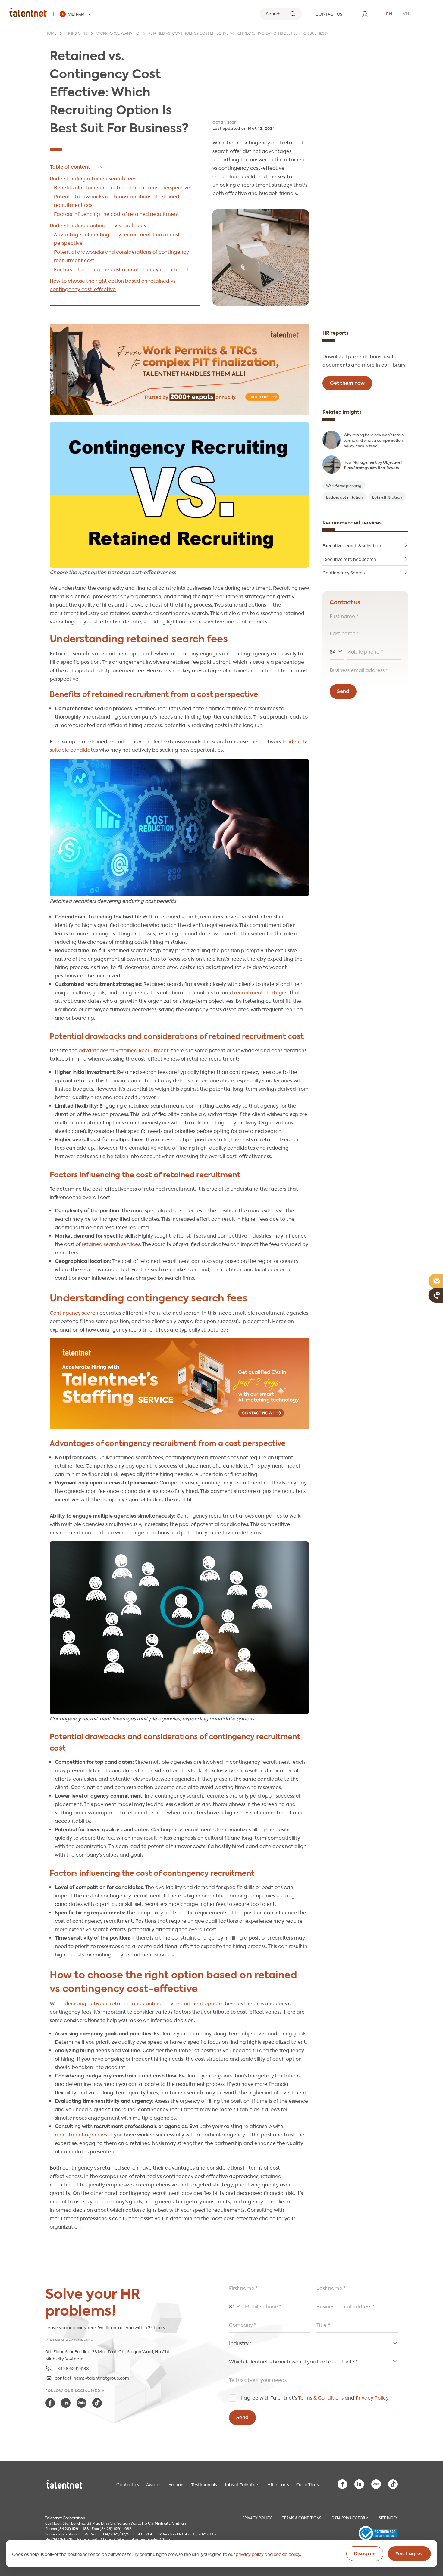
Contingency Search (344, 572)
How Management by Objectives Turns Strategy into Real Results (373, 465)
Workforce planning (118, 34)
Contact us (128, 2484)
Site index (388, 2517)
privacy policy (250, 2554)
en (389, 13)
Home (51, 34)
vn (406, 13)
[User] (365, 14)
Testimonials (204, 2484)
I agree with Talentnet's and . (315, 2397)
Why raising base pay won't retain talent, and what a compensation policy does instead (374, 440)
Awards (154, 2484)
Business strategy (387, 497)
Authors (176, 2484)
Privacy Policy (372, 2397)
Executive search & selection (352, 545)
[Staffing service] (179, 1384)
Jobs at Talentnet (242, 2484)
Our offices (307, 2484)
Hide (77, 167)
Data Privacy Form (350, 2517)
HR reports (278, 2484)
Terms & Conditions (321, 2397)
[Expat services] (179, 369)
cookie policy (287, 2554)
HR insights (76, 34)
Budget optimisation (344, 497)
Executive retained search (349, 559)
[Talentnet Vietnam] (28, 12)
